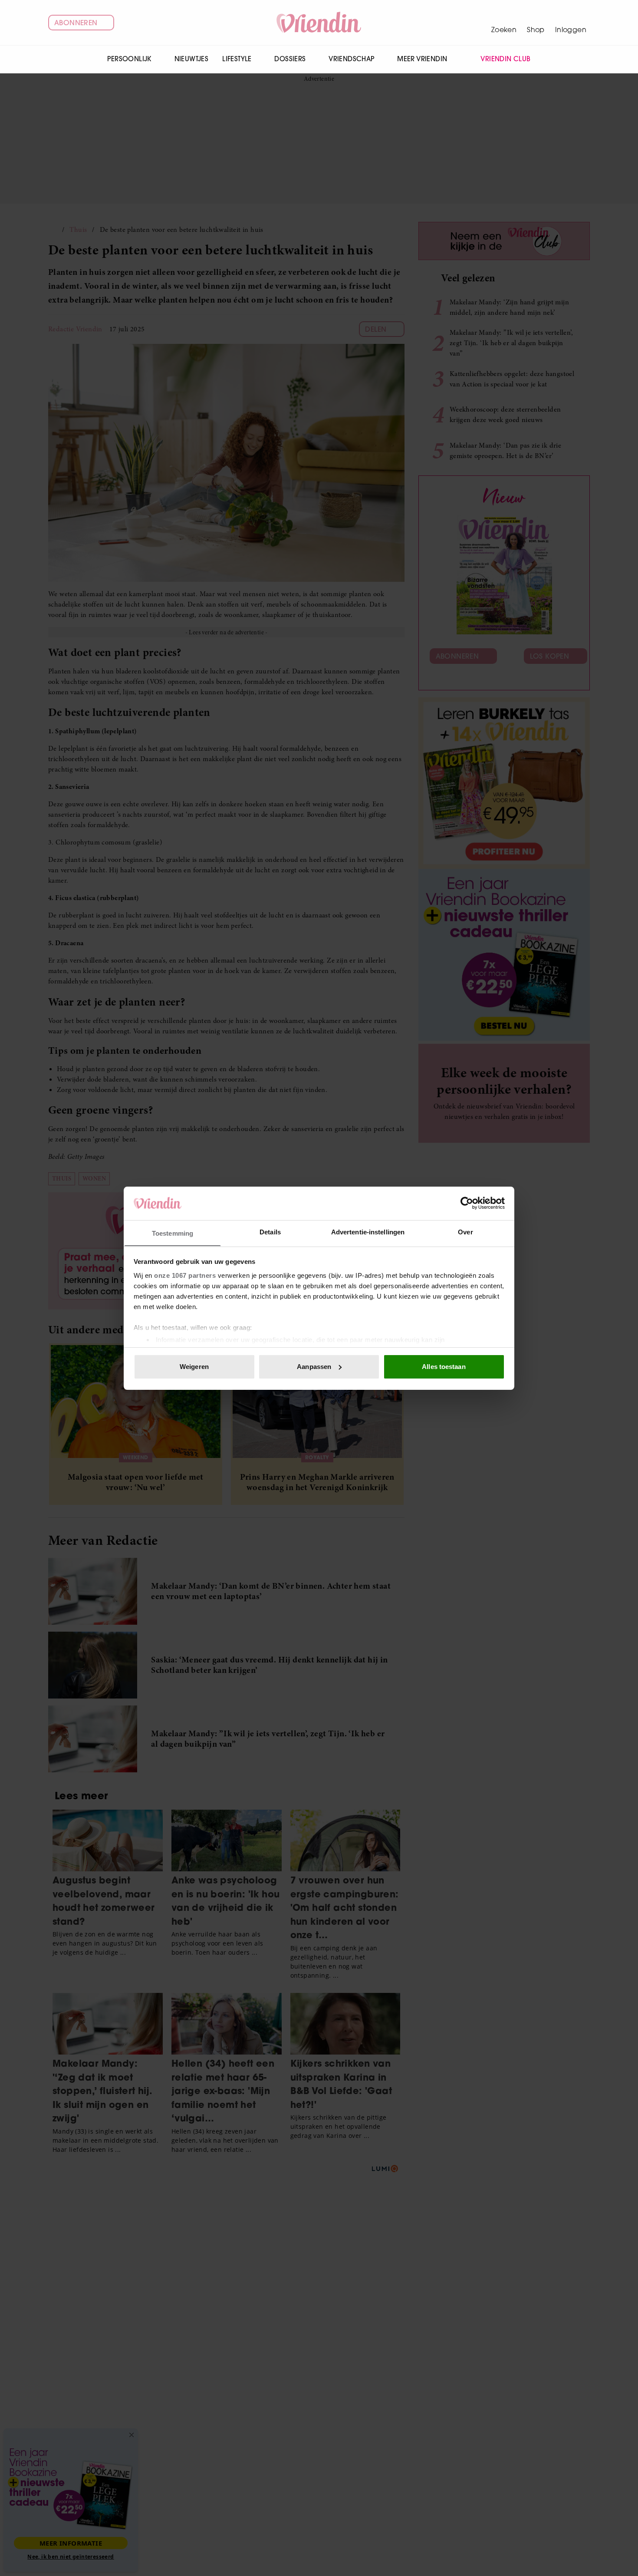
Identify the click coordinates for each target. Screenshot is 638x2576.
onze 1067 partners (185, 1275)
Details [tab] (270, 1232)
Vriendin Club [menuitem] (505, 59)
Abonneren (76, 23)
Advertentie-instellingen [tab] (368, 1232)
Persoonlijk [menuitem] (129, 59)
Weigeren (194, 1367)
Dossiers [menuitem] (290, 59)
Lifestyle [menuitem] (237, 59)
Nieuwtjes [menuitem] (192, 59)
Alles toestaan (444, 1367)
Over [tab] (465, 1232)
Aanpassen (314, 1367)
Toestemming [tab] (173, 1233)
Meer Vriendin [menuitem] (422, 59)
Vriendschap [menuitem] (351, 59)
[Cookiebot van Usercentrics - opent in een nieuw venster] (467, 1203)
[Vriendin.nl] (319, 23)
